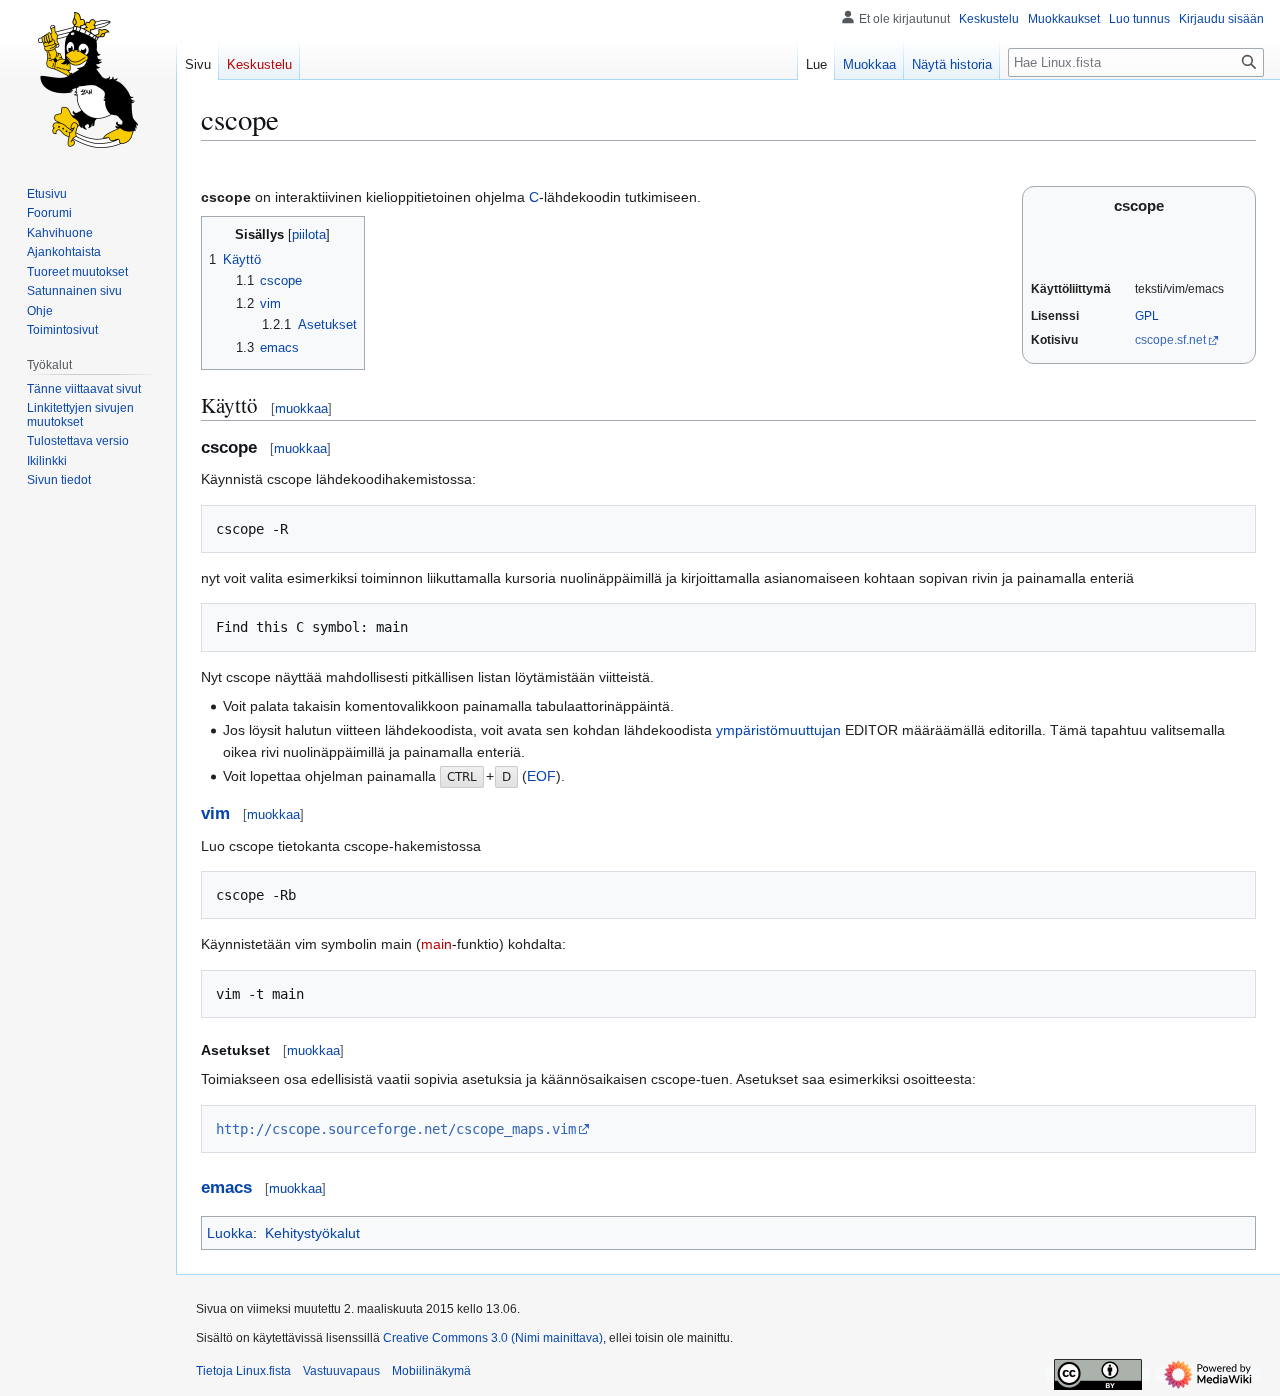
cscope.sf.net (1170, 340)
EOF (541, 776)
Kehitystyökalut (312, 1233)
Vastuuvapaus (341, 1371)
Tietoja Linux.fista (243, 1371)
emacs (226, 1187)
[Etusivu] (88, 80)
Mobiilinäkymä (431, 1371)
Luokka (230, 1233)
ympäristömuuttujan (778, 730)
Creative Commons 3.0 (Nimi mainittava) (493, 1338)
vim (215, 813)
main (436, 944)
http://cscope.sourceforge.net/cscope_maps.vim (396, 1129)
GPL (1147, 316)
